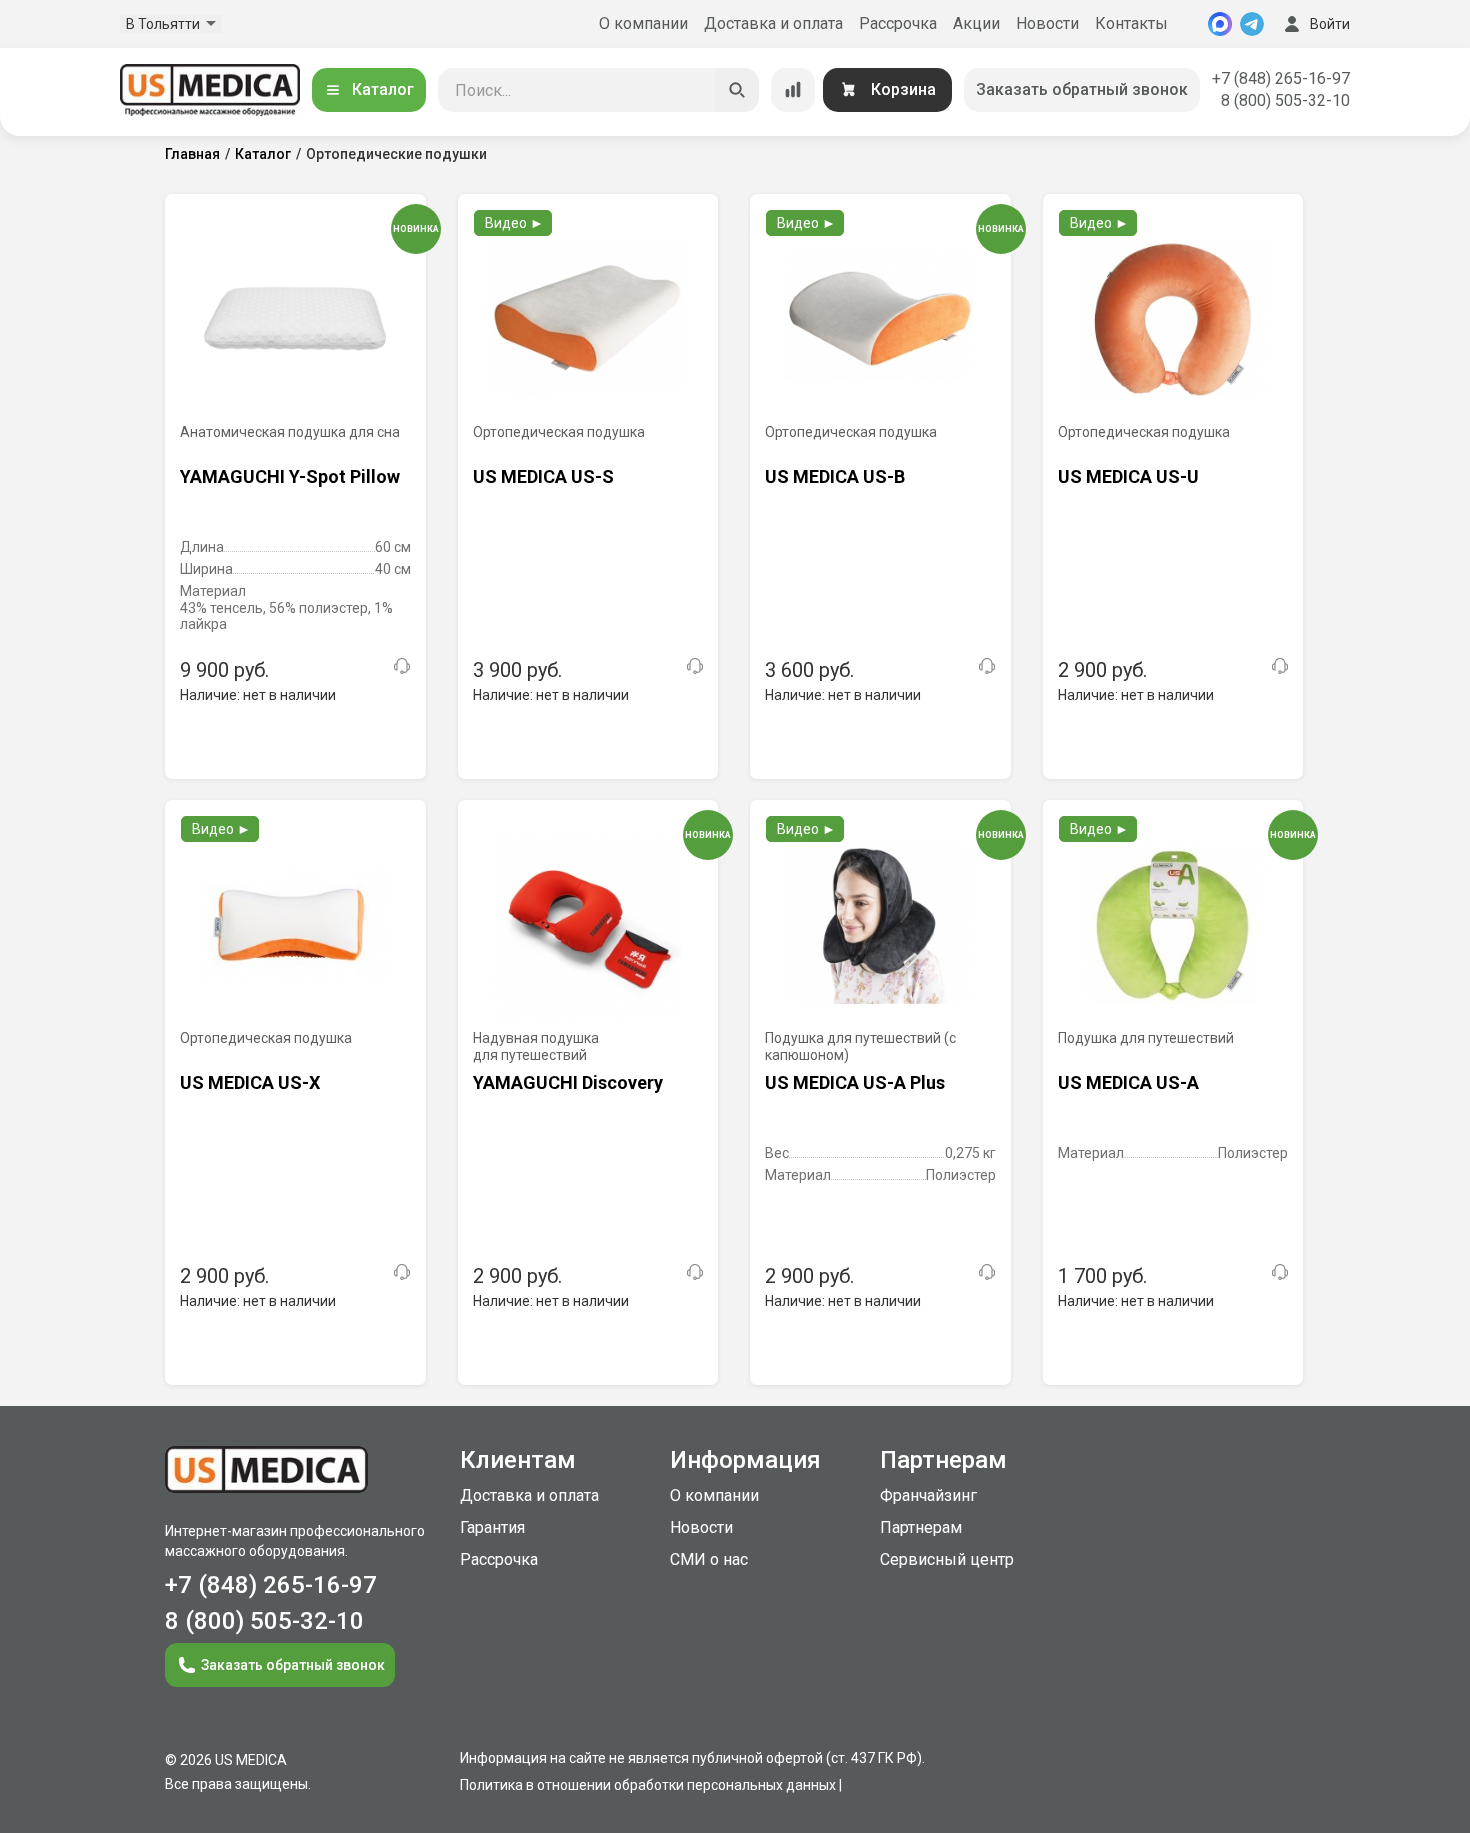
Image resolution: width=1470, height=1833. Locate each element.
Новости (1047, 23)
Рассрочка (898, 23)
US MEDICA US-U (1128, 476)
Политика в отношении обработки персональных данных (648, 1785)
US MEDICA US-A (1128, 1082)
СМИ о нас (709, 1559)
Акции (976, 23)
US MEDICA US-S (543, 476)
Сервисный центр (947, 1559)
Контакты (1131, 23)
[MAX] (1220, 24)
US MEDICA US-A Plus (855, 1082)
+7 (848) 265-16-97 (1281, 78)
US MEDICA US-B (835, 476)
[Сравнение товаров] (793, 90)
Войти (1330, 24)
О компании (643, 23)
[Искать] (737, 90)
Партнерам (921, 1527)
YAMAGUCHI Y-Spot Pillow (290, 476)
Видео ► (514, 223)
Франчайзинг (928, 1495)
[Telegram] (1252, 24)
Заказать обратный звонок (1082, 89)
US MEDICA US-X (250, 1082)
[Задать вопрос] (402, 666)
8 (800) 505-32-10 (1285, 100)
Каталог (383, 89)
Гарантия (492, 1527)
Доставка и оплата (773, 23)
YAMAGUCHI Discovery (568, 1082)
